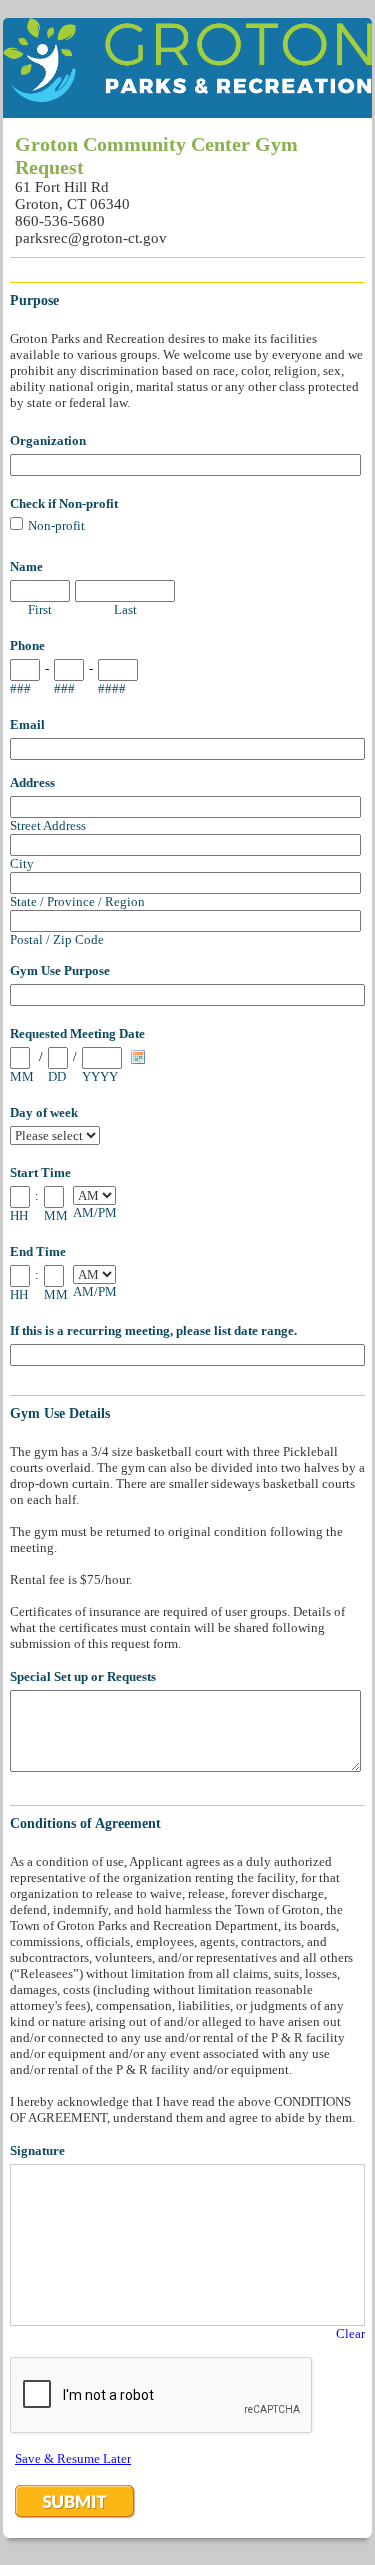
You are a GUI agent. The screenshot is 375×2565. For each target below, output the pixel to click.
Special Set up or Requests (83, 1676)
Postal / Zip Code (57, 939)
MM (22, 1076)
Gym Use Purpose (60, 970)
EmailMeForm (187, 68)
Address (32, 782)
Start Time (40, 1172)
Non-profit (56, 525)
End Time (38, 1251)
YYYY (100, 1076)
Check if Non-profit (64, 503)
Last (125, 609)
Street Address (48, 825)
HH (19, 1215)
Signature (37, 2150)
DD (57, 1076)
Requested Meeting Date (77, 1033)
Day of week (44, 1112)
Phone (27, 645)
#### (112, 688)
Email (27, 724)
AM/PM (95, 1212)
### (20, 688)
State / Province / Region (77, 901)
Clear (350, 2333)
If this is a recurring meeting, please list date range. (153, 1330)
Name (26, 566)
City (22, 863)
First (40, 609)
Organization (48, 440)
